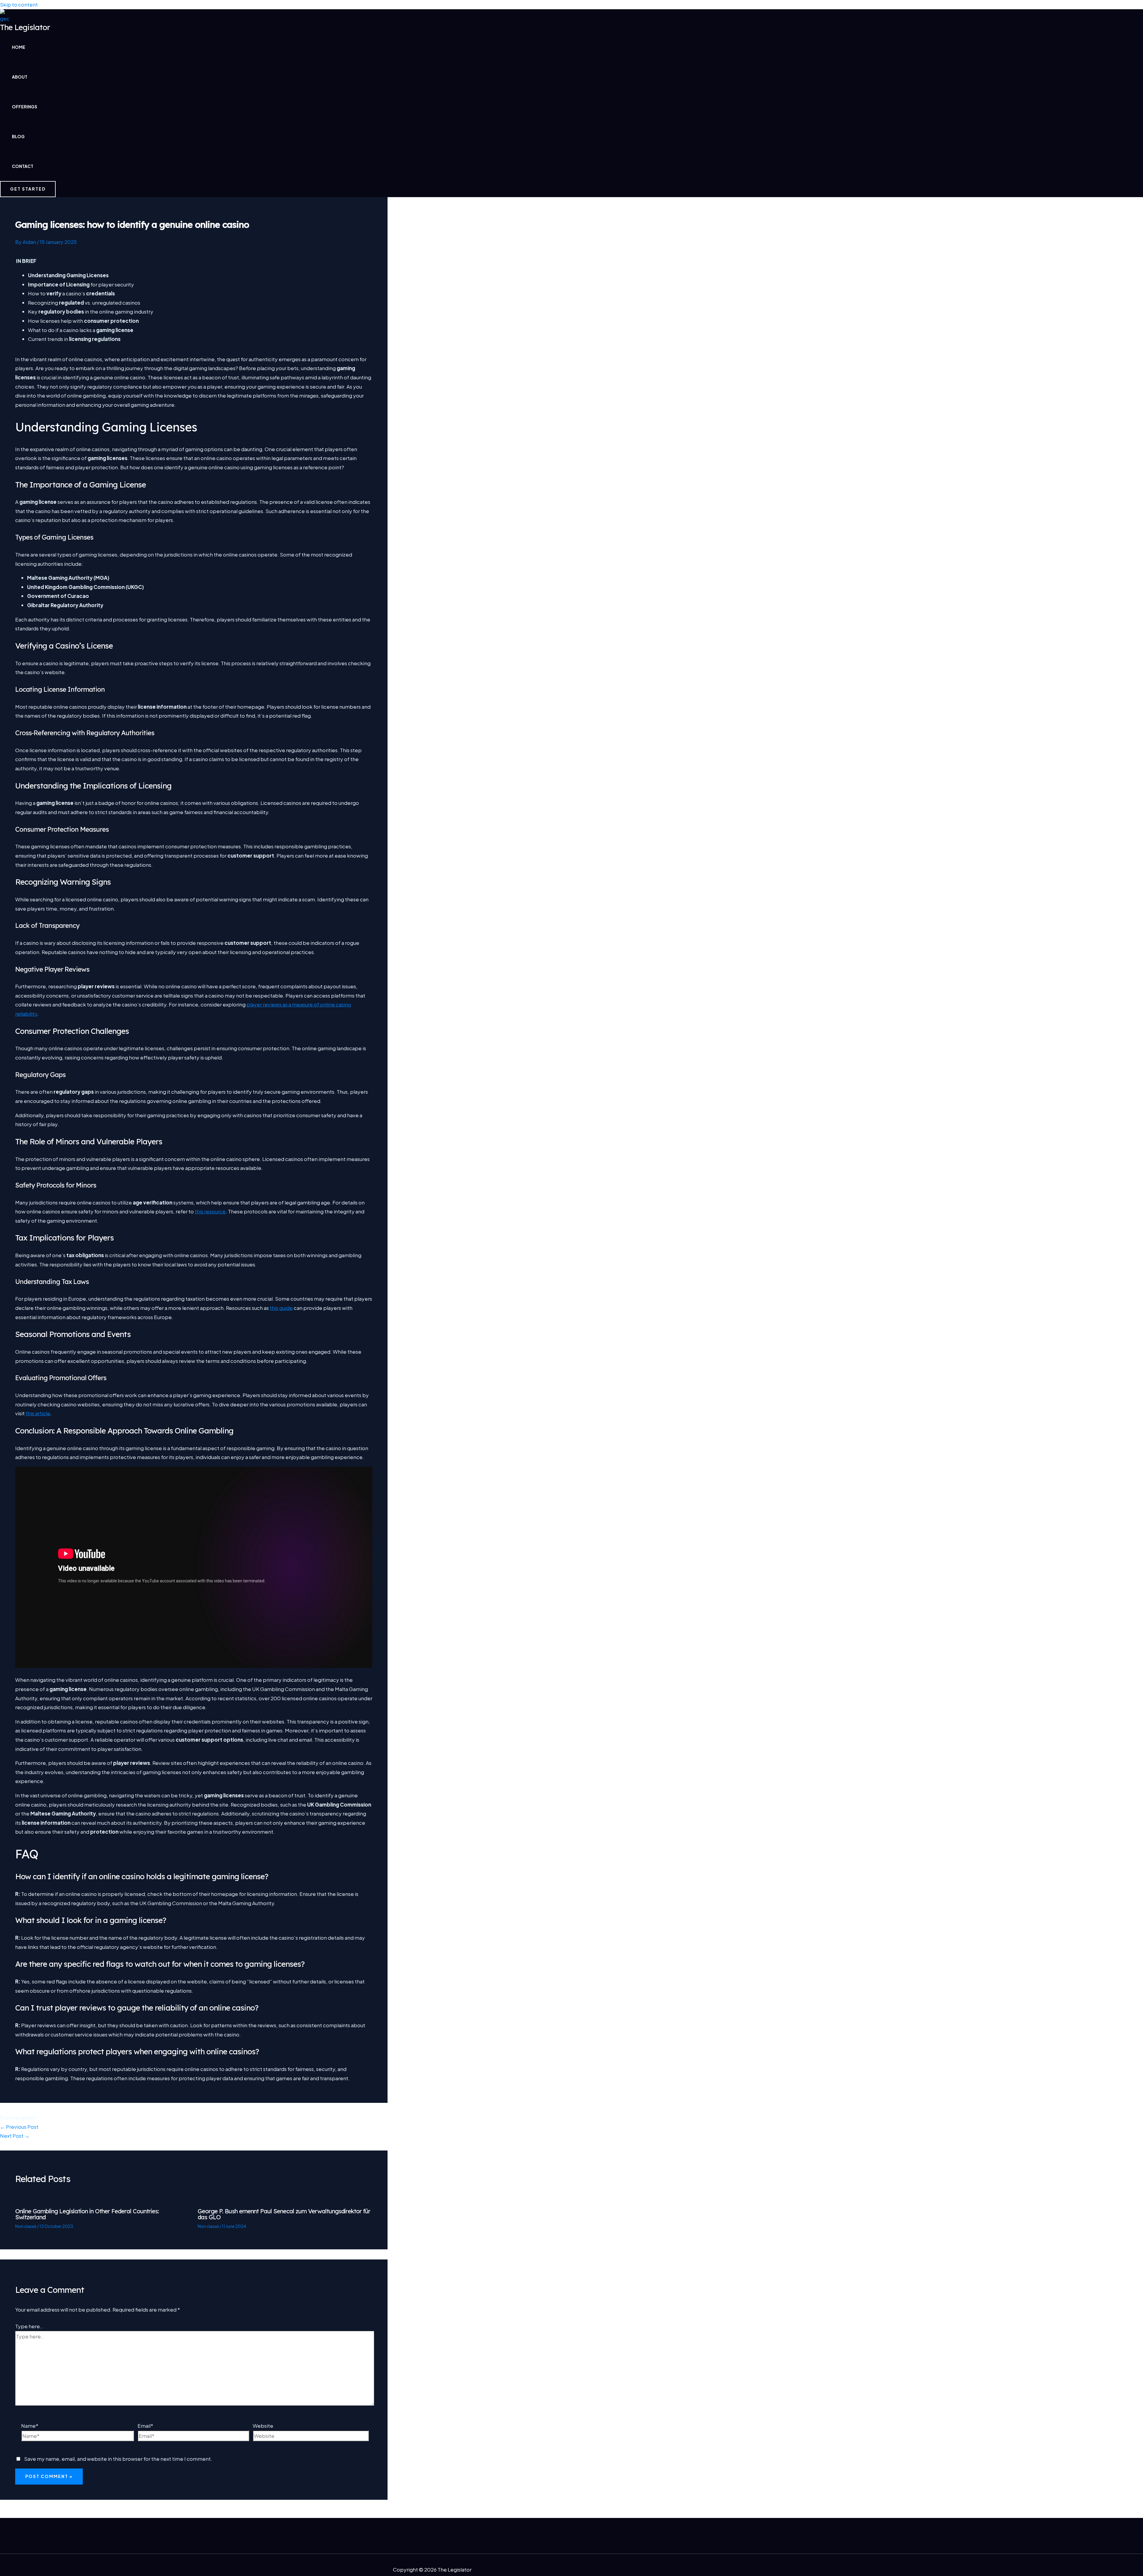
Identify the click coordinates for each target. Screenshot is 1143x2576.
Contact (23, 166)
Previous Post (19, 2127)
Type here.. (29, 2326)
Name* (30, 2426)
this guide (281, 1308)
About (20, 77)
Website (263, 2426)
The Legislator (25, 27)
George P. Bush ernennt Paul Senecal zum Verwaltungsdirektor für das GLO (284, 2214)
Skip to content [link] (19, 4)
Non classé (26, 2226)
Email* (145, 2426)
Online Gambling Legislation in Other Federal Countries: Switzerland (87, 2214)
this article (38, 1413)
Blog (18, 136)
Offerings (25, 107)
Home (19, 47)
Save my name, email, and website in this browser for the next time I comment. (118, 2459)
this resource (210, 1211)
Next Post (15, 2136)
